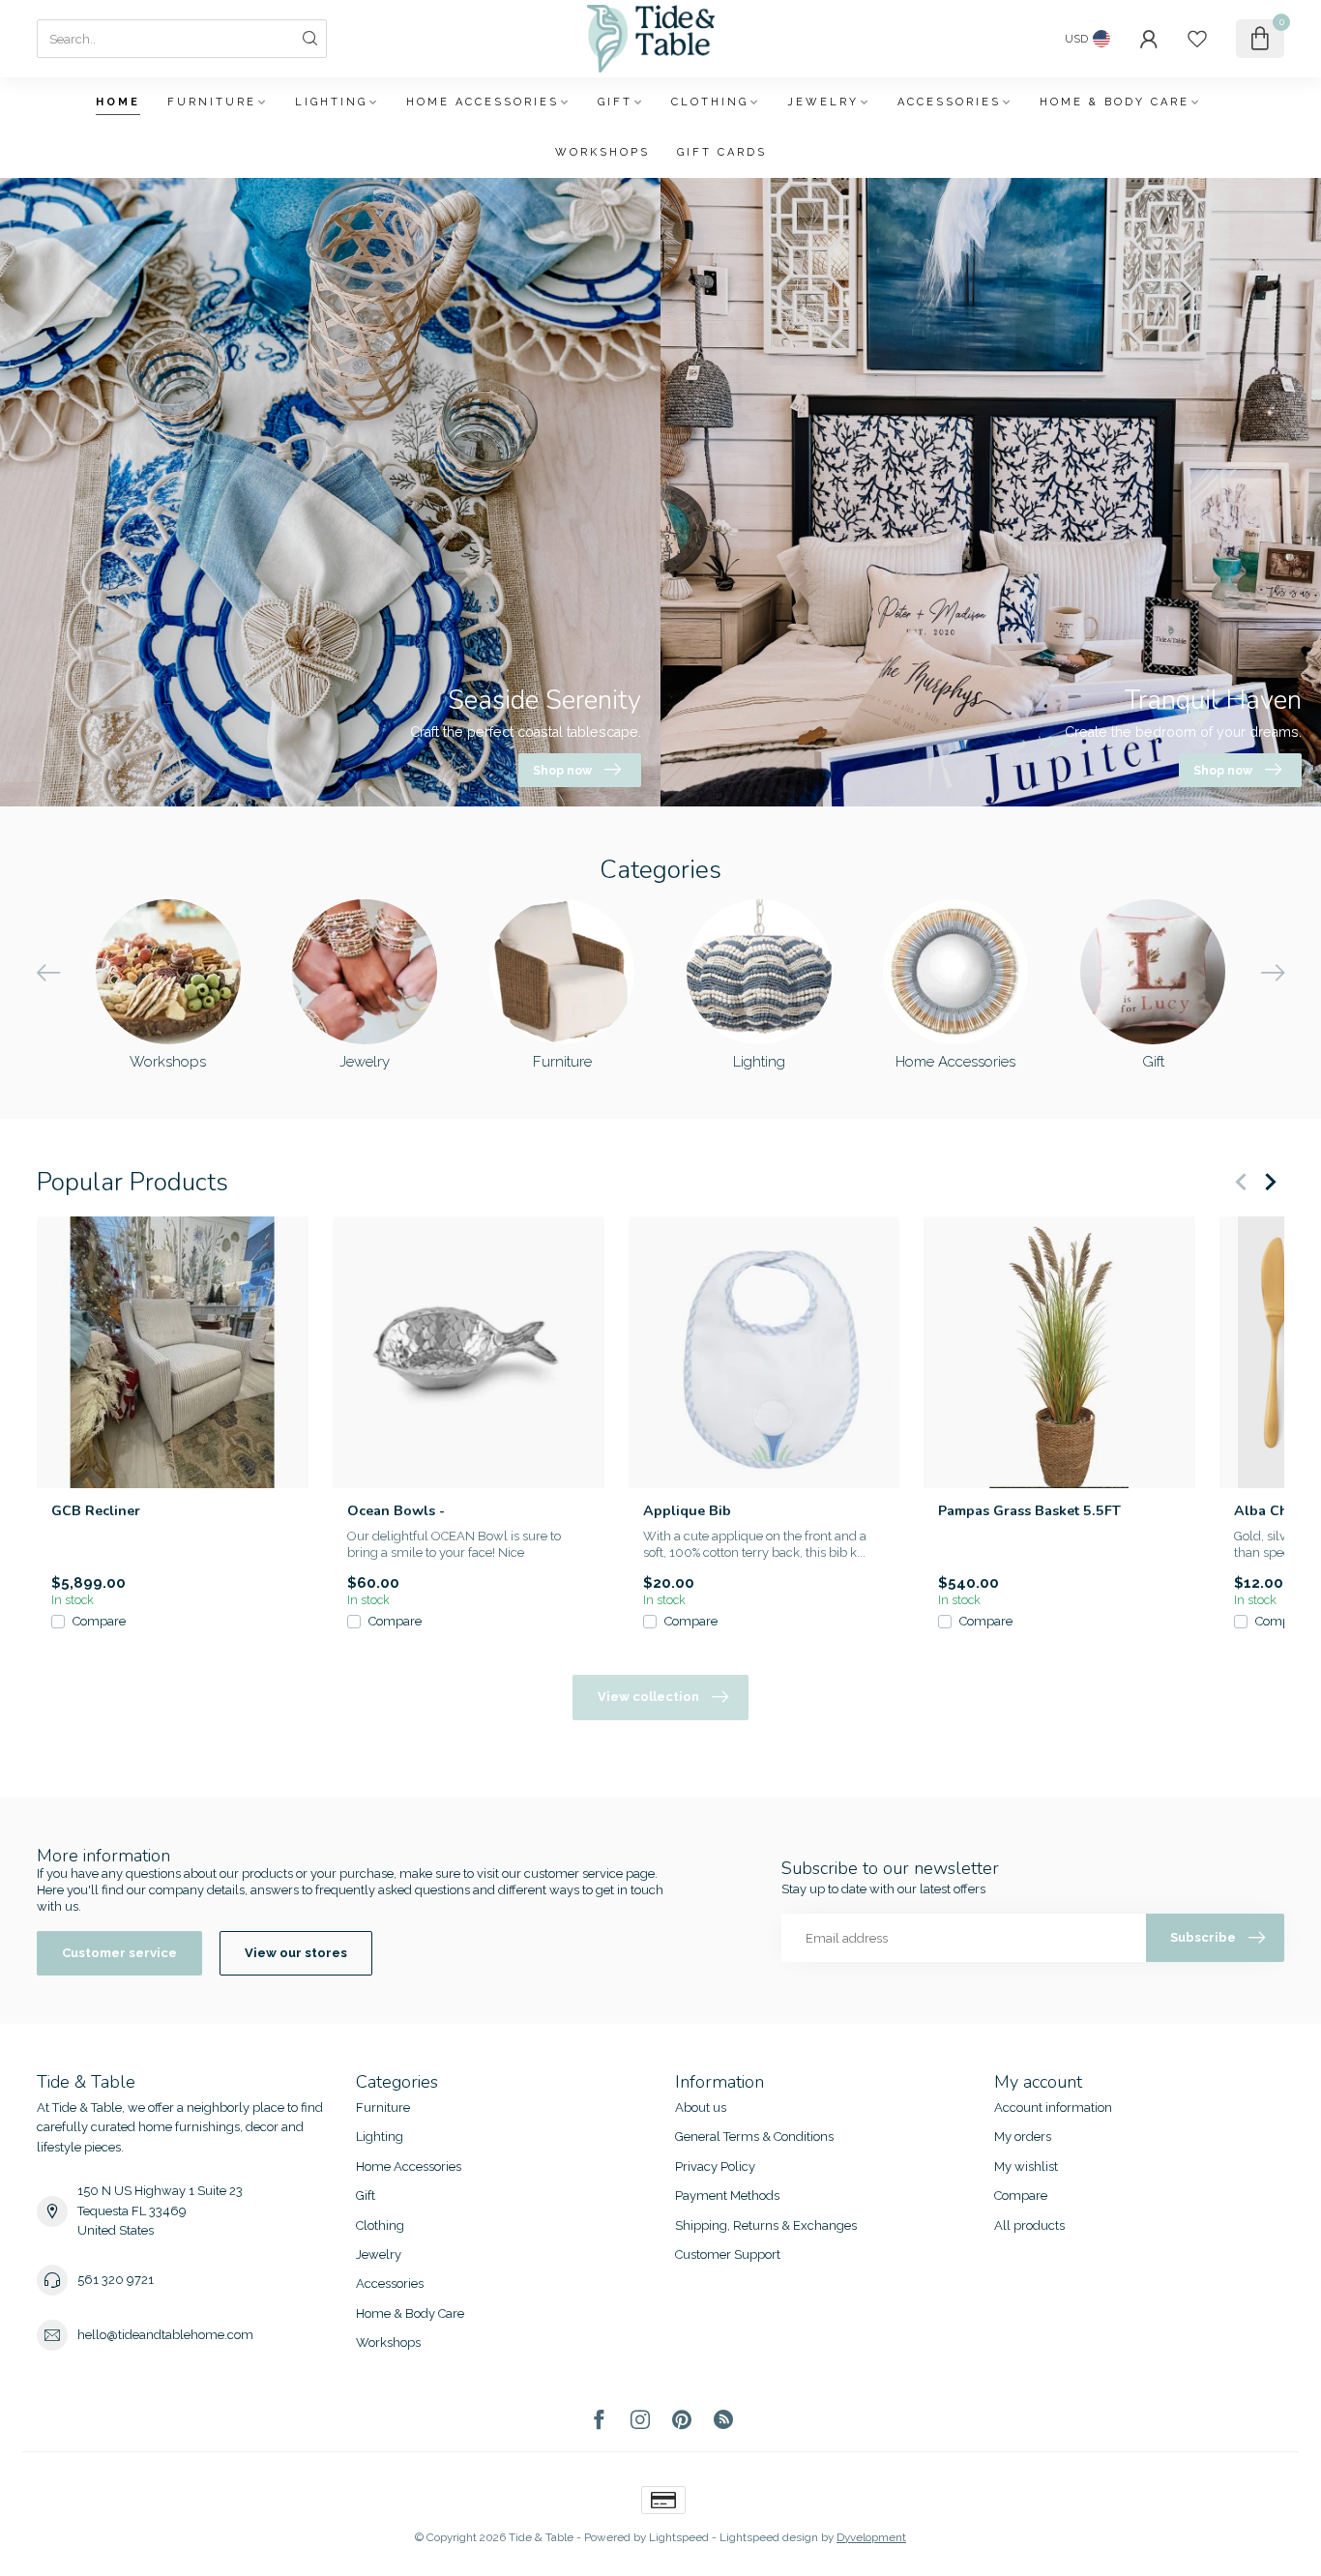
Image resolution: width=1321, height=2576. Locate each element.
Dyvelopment (871, 2537)
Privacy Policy (715, 2166)
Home (118, 102)
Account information (1053, 2108)
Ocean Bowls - (396, 1511)
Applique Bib (687, 1511)
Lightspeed (679, 2537)
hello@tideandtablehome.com (165, 2335)
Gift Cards (722, 152)
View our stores (296, 1953)
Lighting (331, 102)
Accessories (949, 102)
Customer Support (728, 2254)
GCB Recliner (96, 1511)
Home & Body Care (1115, 102)
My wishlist (1026, 2166)
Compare (99, 1622)
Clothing (710, 102)
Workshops (602, 152)
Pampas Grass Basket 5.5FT (1029, 1511)
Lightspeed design (769, 2537)
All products (1029, 2225)
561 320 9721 (116, 2280)
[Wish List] (1197, 39)
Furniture (212, 102)
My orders (1023, 2137)
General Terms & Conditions (754, 2137)
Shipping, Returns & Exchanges (766, 2225)
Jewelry (823, 102)
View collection (648, 1697)
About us (701, 2108)
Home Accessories (483, 102)
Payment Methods (727, 2195)
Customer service (119, 1953)
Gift (615, 102)
